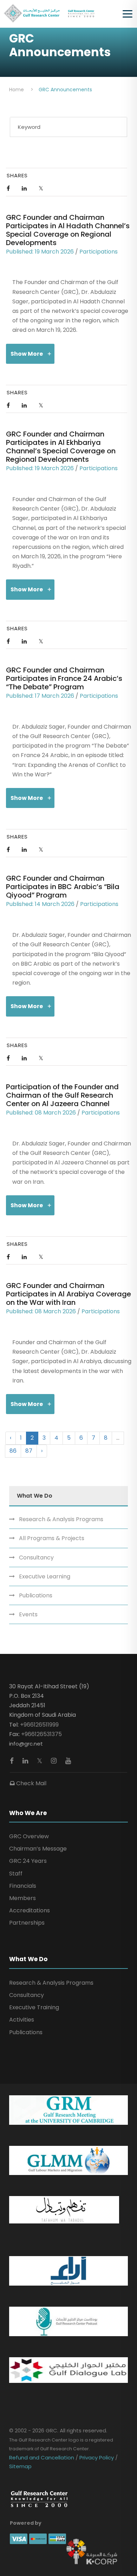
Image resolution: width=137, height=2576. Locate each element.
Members (22, 1898)
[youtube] (68, 1761)
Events (28, 1614)
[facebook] (13, 1761)
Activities (22, 2020)
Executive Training (34, 2007)
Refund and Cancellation (42, 2457)
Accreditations (30, 1910)
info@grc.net (26, 1744)
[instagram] (55, 1761)
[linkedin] (26, 1761)
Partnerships (27, 1923)
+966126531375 (41, 1734)
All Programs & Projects (52, 1538)
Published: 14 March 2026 (40, 904)
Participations (99, 252)
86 (13, 1451)
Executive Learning (45, 1576)
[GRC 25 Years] (39, 2499)
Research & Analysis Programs (61, 1519)
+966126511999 (39, 1725)
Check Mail (31, 1783)
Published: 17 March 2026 (40, 696)
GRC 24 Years (28, 1861)
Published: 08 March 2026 (41, 1113)
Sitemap (20, 2466)
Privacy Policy (97, 2457)
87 (29, 1451)
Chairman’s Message (38, 1849)
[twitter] (40, 1761)
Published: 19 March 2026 (40, 252)
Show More (27, 354)
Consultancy (36, 1558)
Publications (36, 1595)
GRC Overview (29, 1836)
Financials (23, 1886)
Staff (16, 1874)
